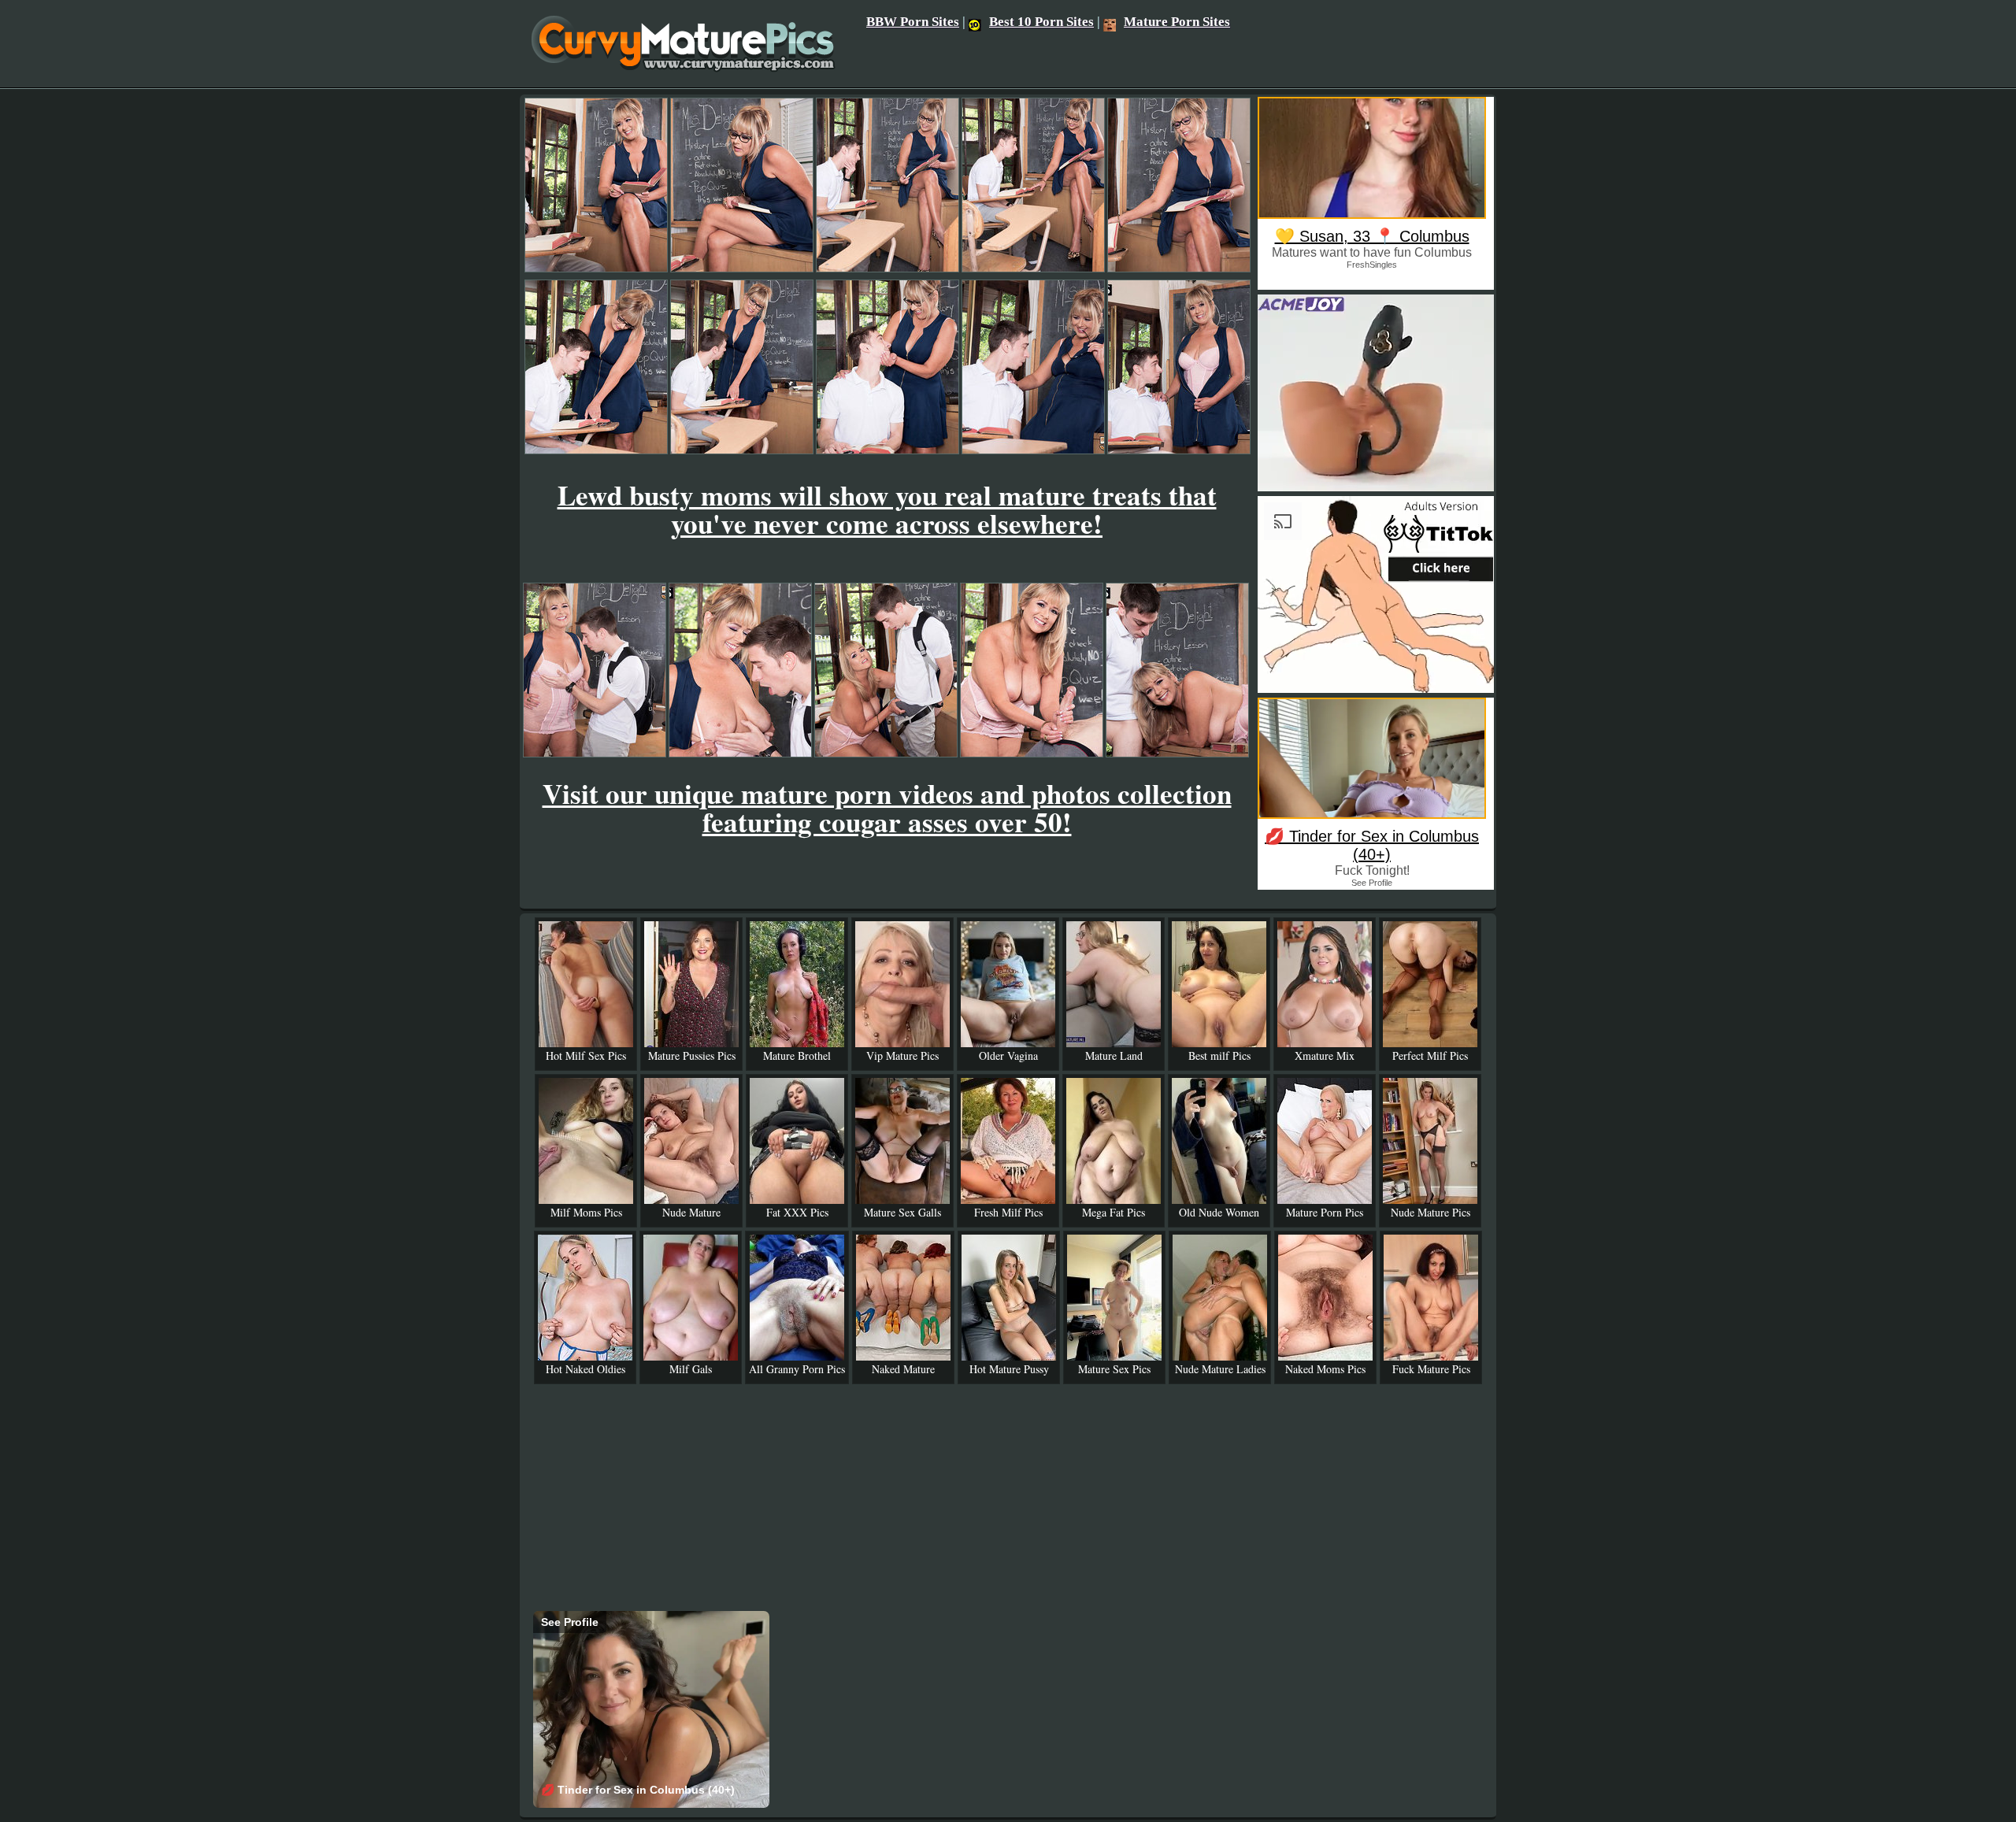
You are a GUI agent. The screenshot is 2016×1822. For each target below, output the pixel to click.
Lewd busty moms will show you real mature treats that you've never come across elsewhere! (887, 509)
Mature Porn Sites (1177, 22)
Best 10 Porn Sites (1041, 22)
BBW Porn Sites (913, 22)
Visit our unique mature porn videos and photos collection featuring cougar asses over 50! (887, 807)
